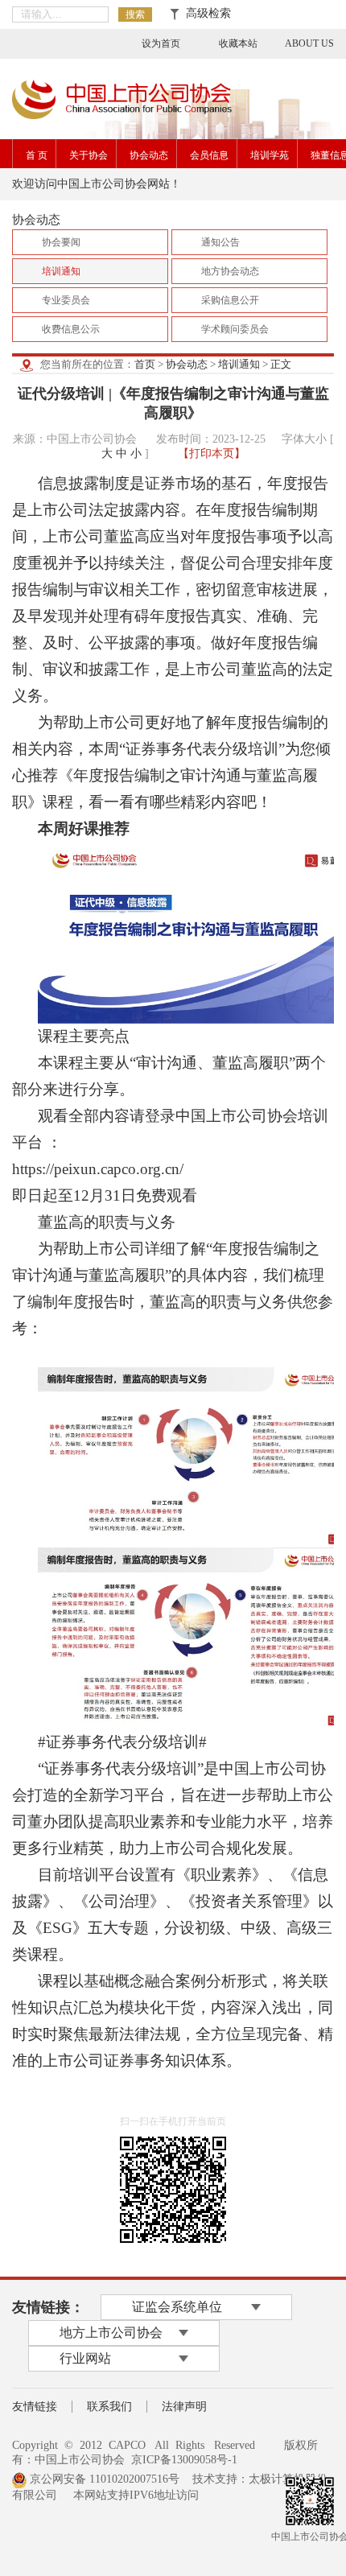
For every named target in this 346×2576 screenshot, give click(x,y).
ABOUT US (309, 43)
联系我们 (109, 2407)
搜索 (135, 14)
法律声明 (184, 2407)
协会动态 (149, 155)
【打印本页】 (212, 453)
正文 (281, 364)
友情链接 (35, 2407)
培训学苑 (270, 155)
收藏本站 (238, 43)
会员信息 (209, 155)
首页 (145, 364)
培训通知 (239, 364)
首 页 (37, 155)
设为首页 (161, 43)
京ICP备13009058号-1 (184, 2460)
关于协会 (89, 155)
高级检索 (205, 13)
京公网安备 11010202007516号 (103, 2479)
